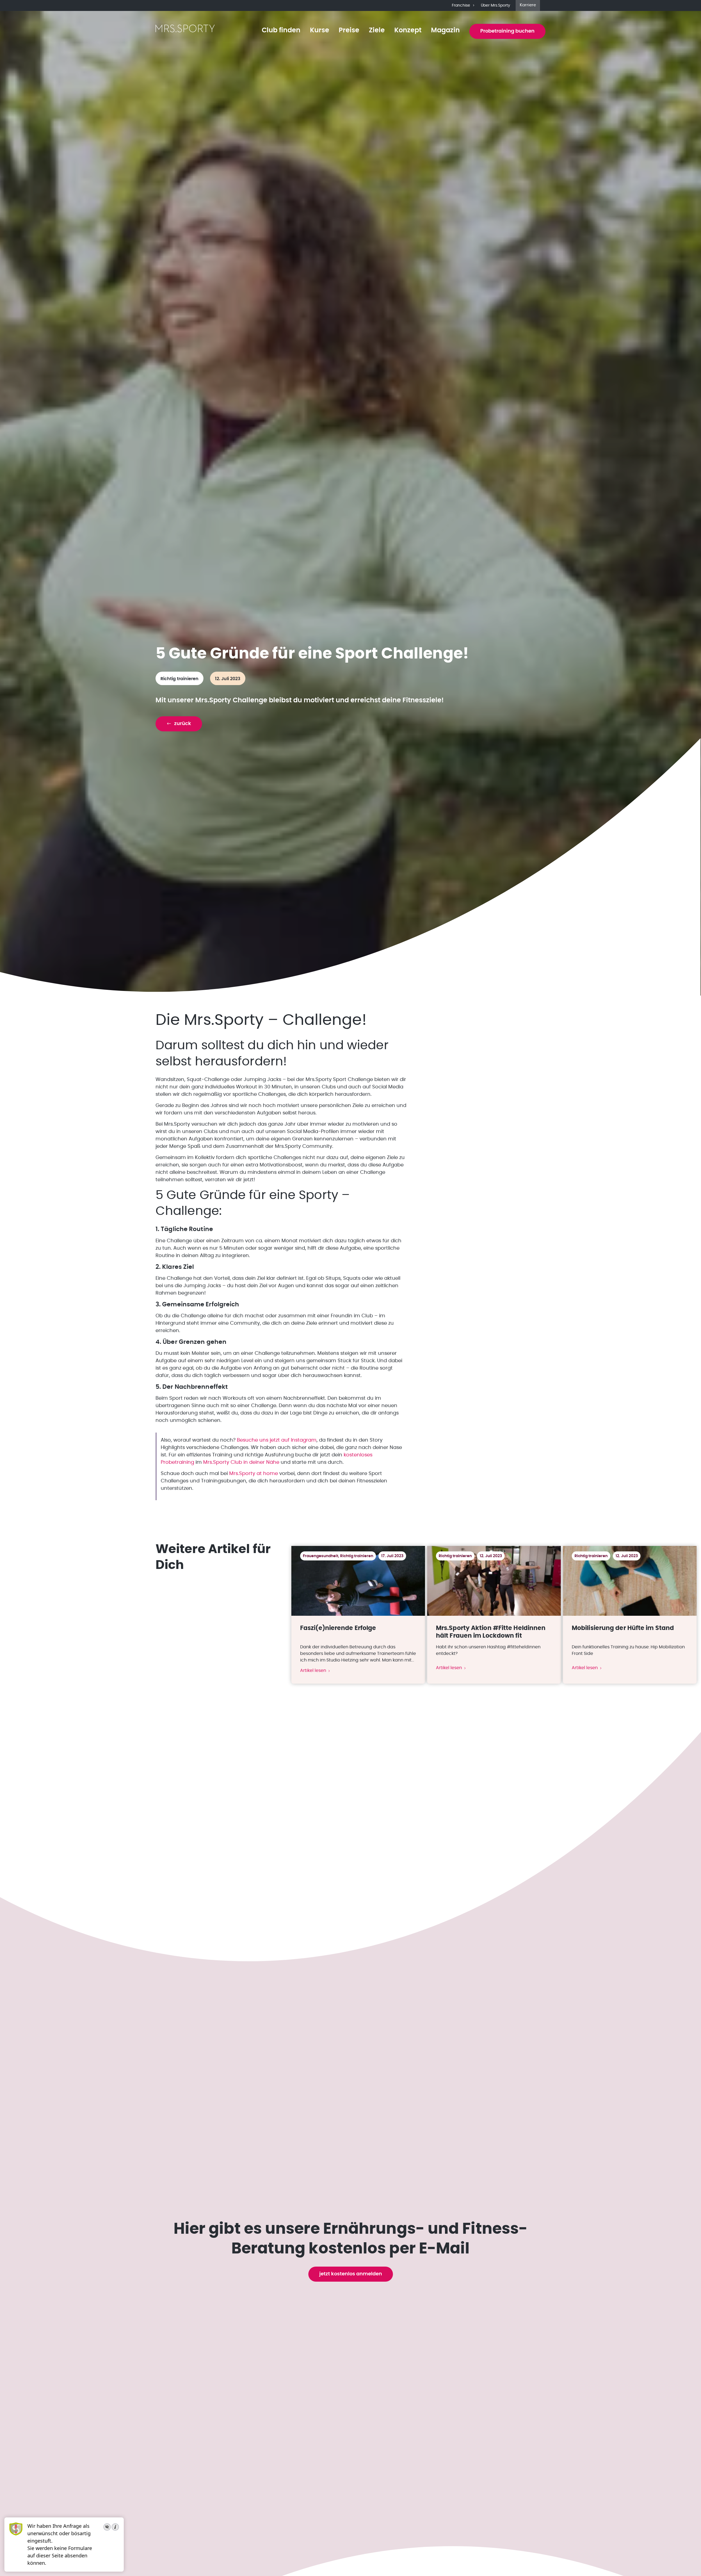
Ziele (377, 30)
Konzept (408, 30)
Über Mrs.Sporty (495, 5)
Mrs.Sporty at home (254, 1474)
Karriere (528, 5)
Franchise (461, 5)
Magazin (445, 30)
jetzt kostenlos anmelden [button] (351, 2274)
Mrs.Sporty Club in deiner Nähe (241, 1462)
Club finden (281, 30)
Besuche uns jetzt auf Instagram (277, 1440)
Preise (349, 30)
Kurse (320, 30)
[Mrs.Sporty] (185, 31)
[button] (179, 724)
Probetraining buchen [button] (507, 31)
